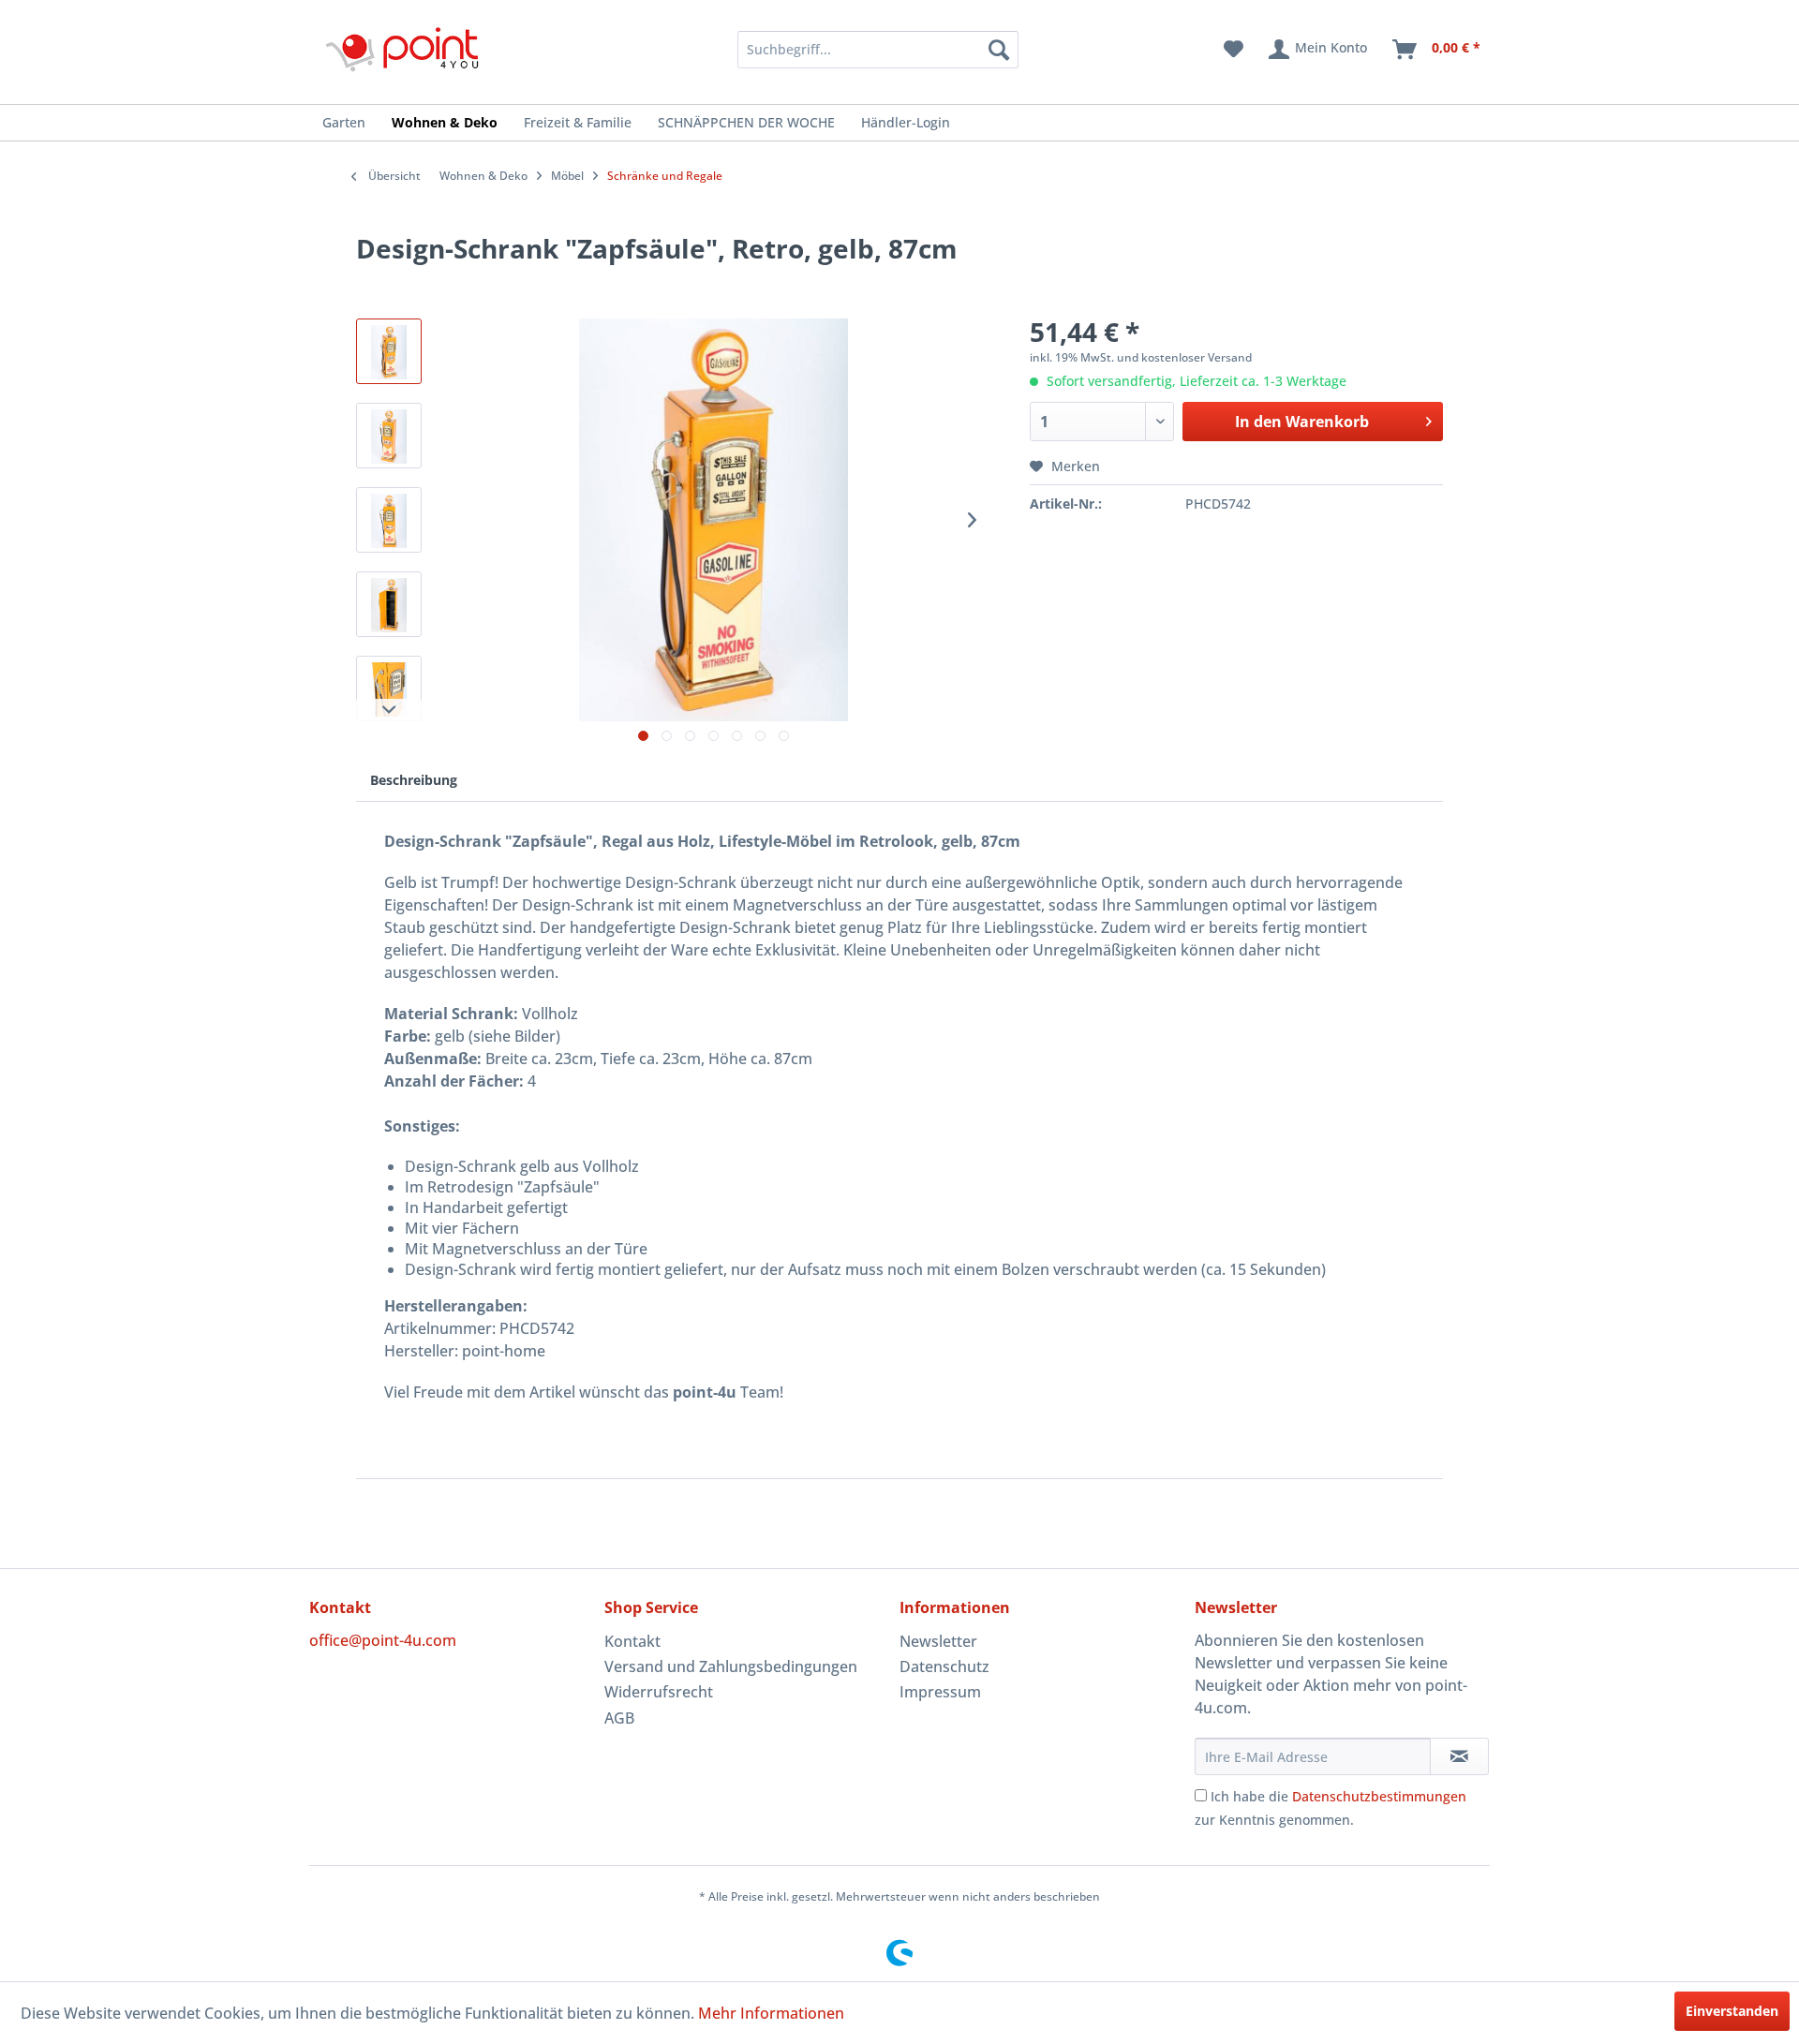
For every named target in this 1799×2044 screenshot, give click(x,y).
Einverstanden (1732, 2011)
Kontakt (632, 1641)
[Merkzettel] (1234, 50)
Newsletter (938, 1641)
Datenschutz (944, 1666)
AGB (619, 1718)
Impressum (940, 1692)
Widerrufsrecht (659, 1692)
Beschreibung (414, 780)
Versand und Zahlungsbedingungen (731, 1666)
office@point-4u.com (383, 1640)
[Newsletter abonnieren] (1459, 1756)
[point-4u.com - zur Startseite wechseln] (403, 49)
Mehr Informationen (771, 2013)
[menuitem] (853, 50)
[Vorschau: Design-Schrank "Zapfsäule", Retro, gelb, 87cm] (389, 351)
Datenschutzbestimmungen (1379, 1796)
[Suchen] (999, 50)
